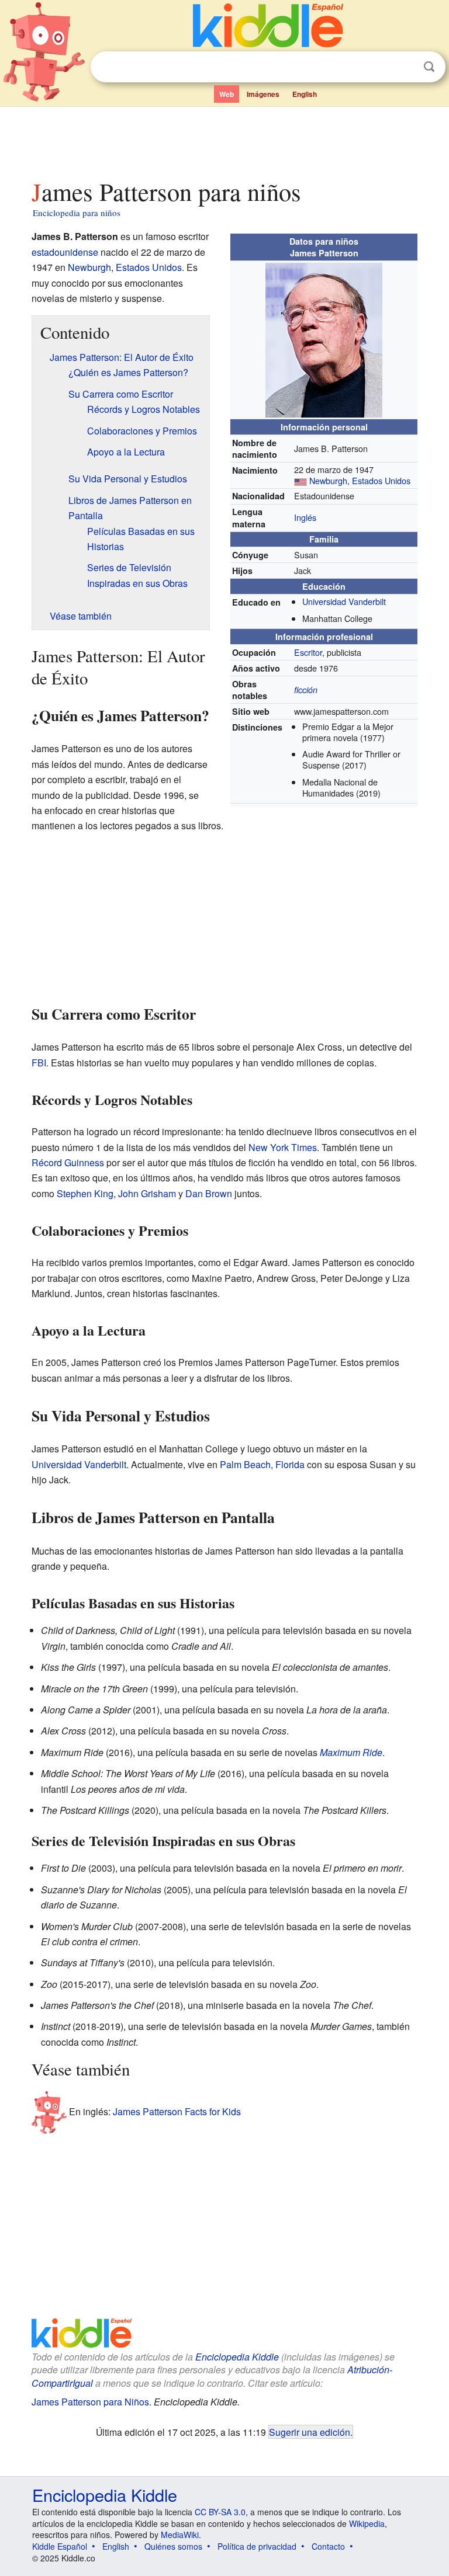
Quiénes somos (173, 2546)
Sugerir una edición (310, 2432)
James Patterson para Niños (90, 2402)
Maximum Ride (351, 1752)
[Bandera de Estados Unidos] (301, 480)
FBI (39, 1063)
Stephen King (85, 1193)
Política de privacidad (257, 2546)
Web (227, 94)
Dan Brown (209, 1193)
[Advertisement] (225, 140)
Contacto (328, 2546)
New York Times (283, 1147)
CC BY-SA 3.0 (220, 2512)
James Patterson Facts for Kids (177, 2111)
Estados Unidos (381, 480)
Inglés (305, 517)
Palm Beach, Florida (262, 1464)
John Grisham (147, 1193)
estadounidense (65, 252)
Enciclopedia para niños (77, 213)
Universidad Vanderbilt (344, 601)
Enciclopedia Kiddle (237, 2357)
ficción (306, 690)
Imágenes (263, 94)
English (305, 94)
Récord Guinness (68, 1162)
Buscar (429, 67)
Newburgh (328, 480)
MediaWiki (180, 2535)
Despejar (405, 67)
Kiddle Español (60, 2546)
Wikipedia (367, 2523)
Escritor (308, 652)
